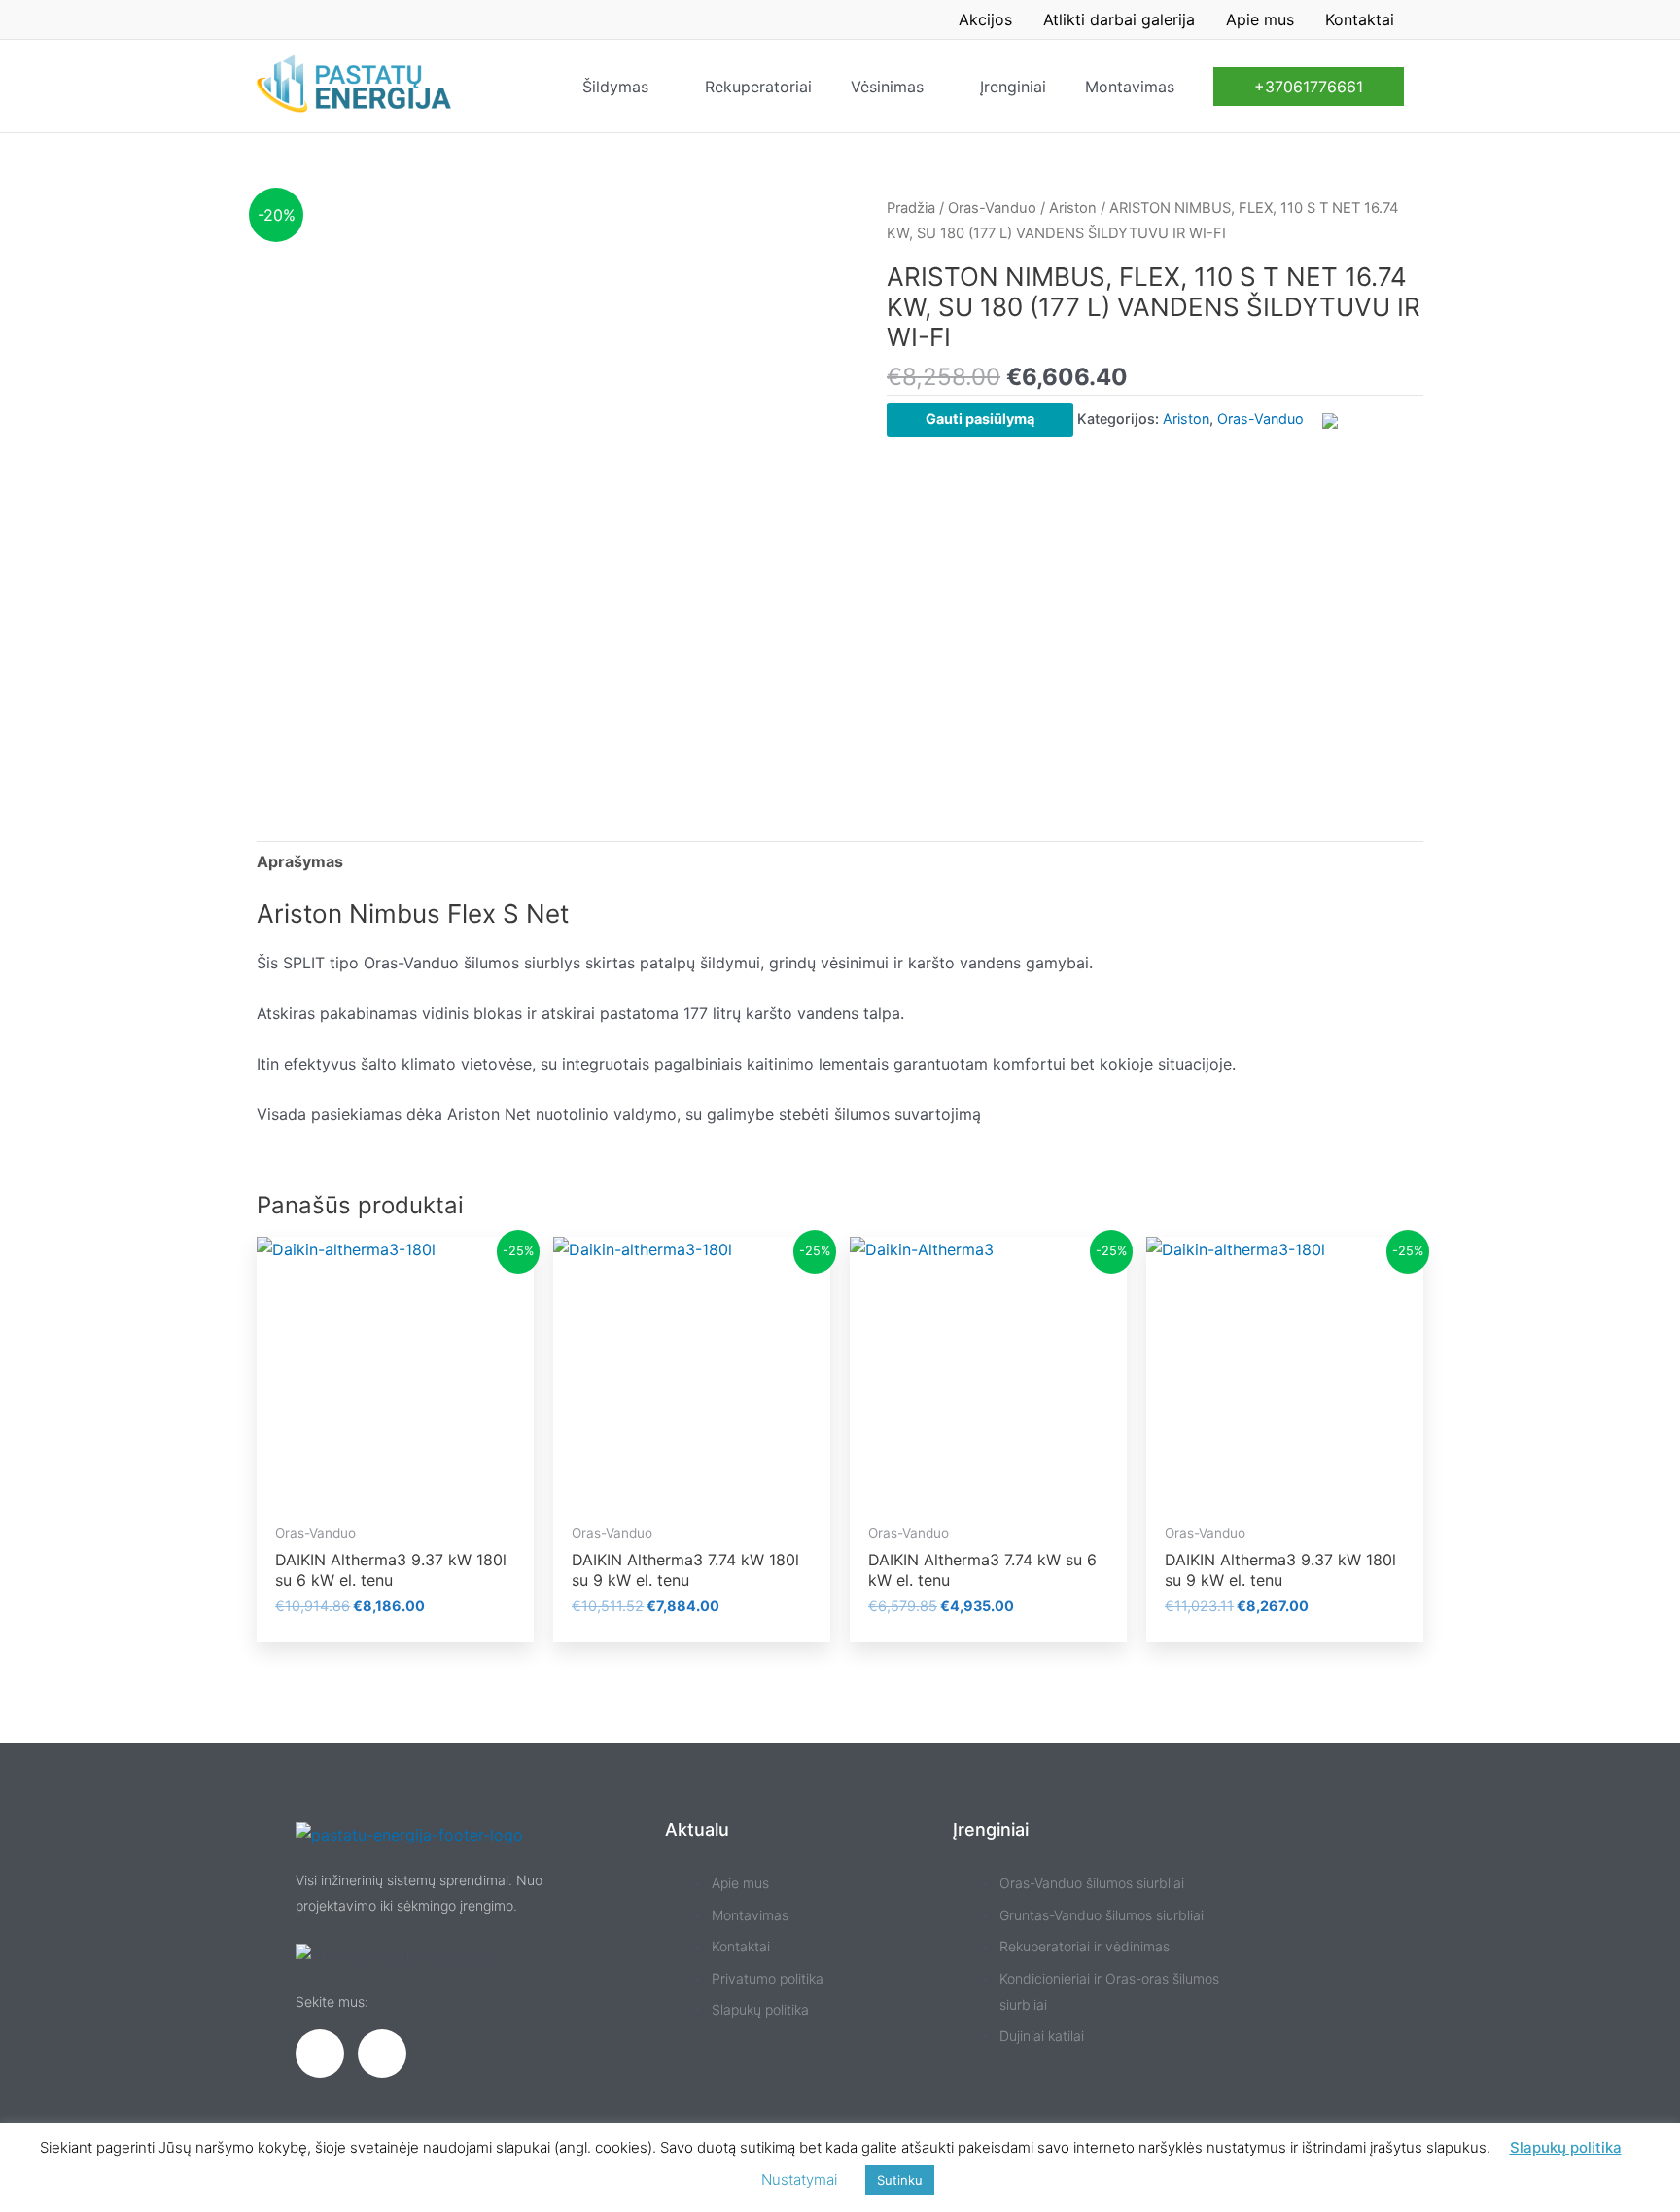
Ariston (1073, 208)
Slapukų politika (1566, 2147)
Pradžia (911, 208)
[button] (1309, 87)
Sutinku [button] (900, 2180)
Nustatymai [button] (799, 2179)
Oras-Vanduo (992, 208)
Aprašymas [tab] (300, 861)
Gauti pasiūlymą (980, 419)
